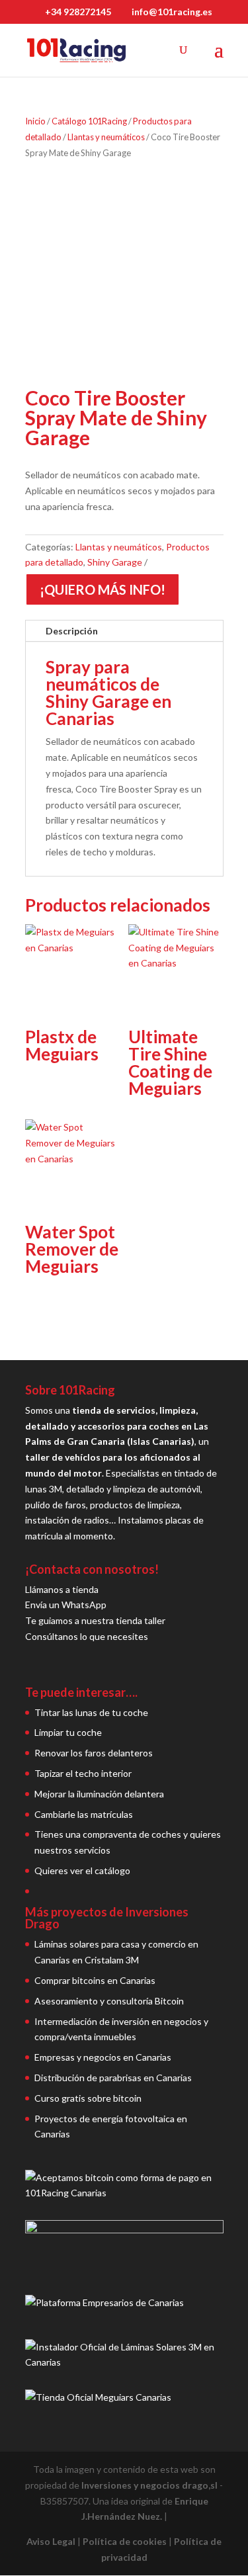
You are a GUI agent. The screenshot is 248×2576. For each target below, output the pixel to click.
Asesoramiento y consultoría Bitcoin (109, 2001)
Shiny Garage (115, 562)
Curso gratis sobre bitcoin (88, 2098)
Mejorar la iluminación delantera (99, 1794)
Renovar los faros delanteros (94, 1753)
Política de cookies (125, 2541)
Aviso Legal (51, 2541)
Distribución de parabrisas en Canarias (113, 2078)
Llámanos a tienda (62, 1589)
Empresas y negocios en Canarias (103, 2057)
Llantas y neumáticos (106, 137)
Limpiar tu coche (68, 1732)
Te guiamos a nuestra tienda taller (95, 1620)
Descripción (72, 631)
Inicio (35, 121)
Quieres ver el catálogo (82, 1870)
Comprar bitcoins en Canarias (95, 1980)
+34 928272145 (78, 12)
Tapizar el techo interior (83, 1773)
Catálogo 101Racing (89, 121)
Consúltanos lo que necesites (87, 1636)
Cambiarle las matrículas (84, 1814)
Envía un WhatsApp (66, 1605)
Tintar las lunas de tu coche (91, 1712)
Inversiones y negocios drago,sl (149, 2485)
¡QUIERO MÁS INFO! (103, 589)
